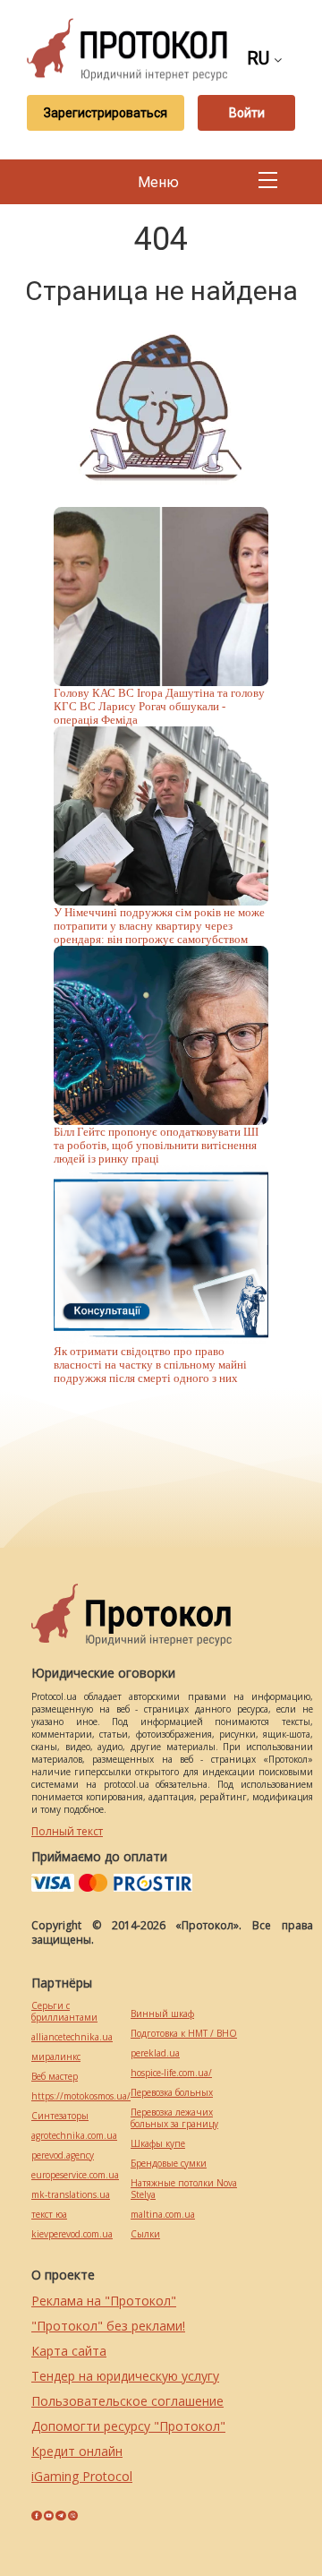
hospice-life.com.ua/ (171, 2073)
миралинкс (56, 2057)
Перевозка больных (172, 2093)
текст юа (49, 2215)
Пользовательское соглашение (127, 2401)
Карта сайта (69, 2351)
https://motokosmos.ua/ (81, 2096)
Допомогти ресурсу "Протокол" (128, 2426)
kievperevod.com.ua (72, 2234)
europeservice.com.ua (75, 2175)
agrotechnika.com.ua (74, 2136)
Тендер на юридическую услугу (125, 2376)
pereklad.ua (155, 2053)
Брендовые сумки (169, 2164)
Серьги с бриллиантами (64, 2012)
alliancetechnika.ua (72, 2037)
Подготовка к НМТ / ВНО (184, 2034)
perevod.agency (63, 2155)
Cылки (145, 2234)
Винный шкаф (162, 2014)
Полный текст (67, 1831)
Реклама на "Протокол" (104, 2301)
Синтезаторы (60, 2116)
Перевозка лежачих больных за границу (174, 2118)
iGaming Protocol (82, 2476)
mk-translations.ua (71, 2195)
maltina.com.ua (163, 2215)
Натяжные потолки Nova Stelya (184, 2189)
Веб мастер (55, 2077)
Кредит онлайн (77, 2451)
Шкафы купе (158, 2144)
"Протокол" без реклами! (108, 2326)
